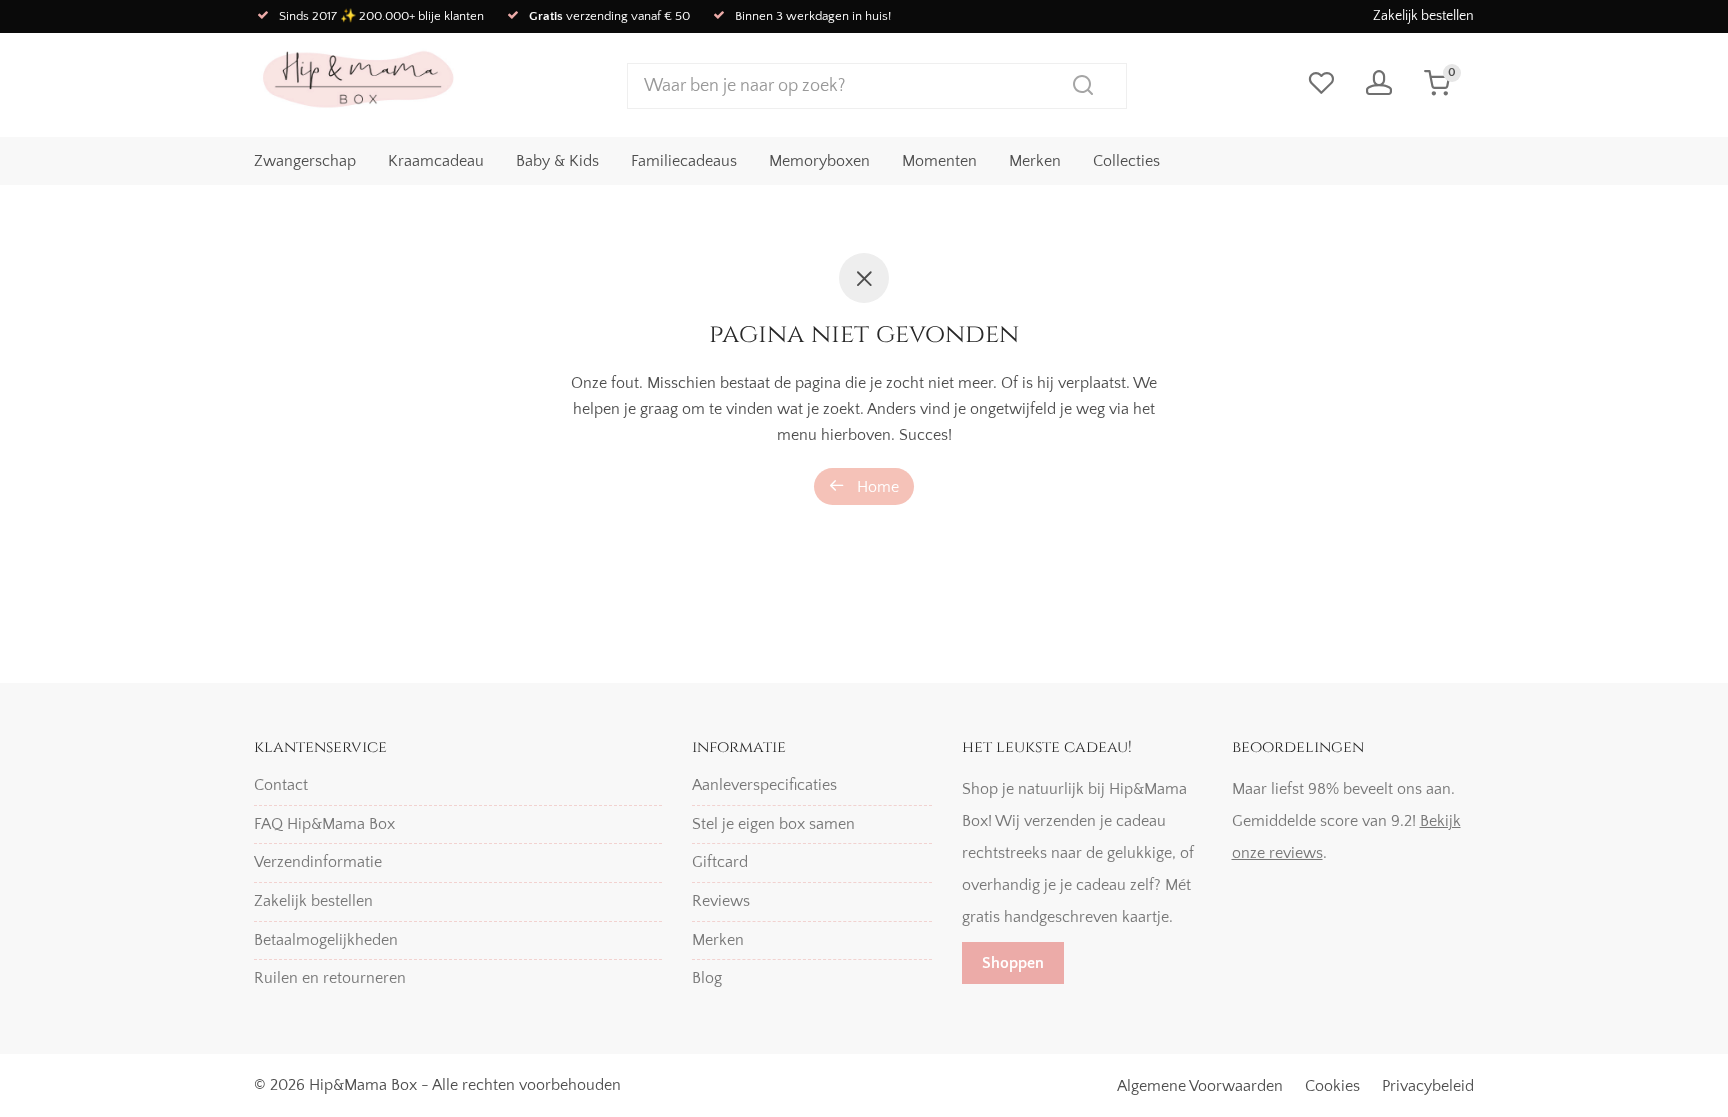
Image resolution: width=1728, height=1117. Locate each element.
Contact (281, 785)
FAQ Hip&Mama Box (324, 824)
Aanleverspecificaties (764, 785)
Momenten (939, 161)
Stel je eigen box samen (773, 824)
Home (876, 487)
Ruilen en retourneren (330, 978)
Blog (707, 978)
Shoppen (1013, 963)
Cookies (1332, 1086)
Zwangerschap (305, 161)
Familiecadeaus (684, 161)
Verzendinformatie (318, 862)
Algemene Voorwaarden (1200, 1086)
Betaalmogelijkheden (326, 940)
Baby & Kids (557, 161)
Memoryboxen (819, 161)
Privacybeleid (1428, 1086)
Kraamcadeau (436, 161)
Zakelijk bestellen (1423, 16)
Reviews (721, 901)
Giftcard (720, 862)
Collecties (1126, 161)
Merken (1035, 161)
